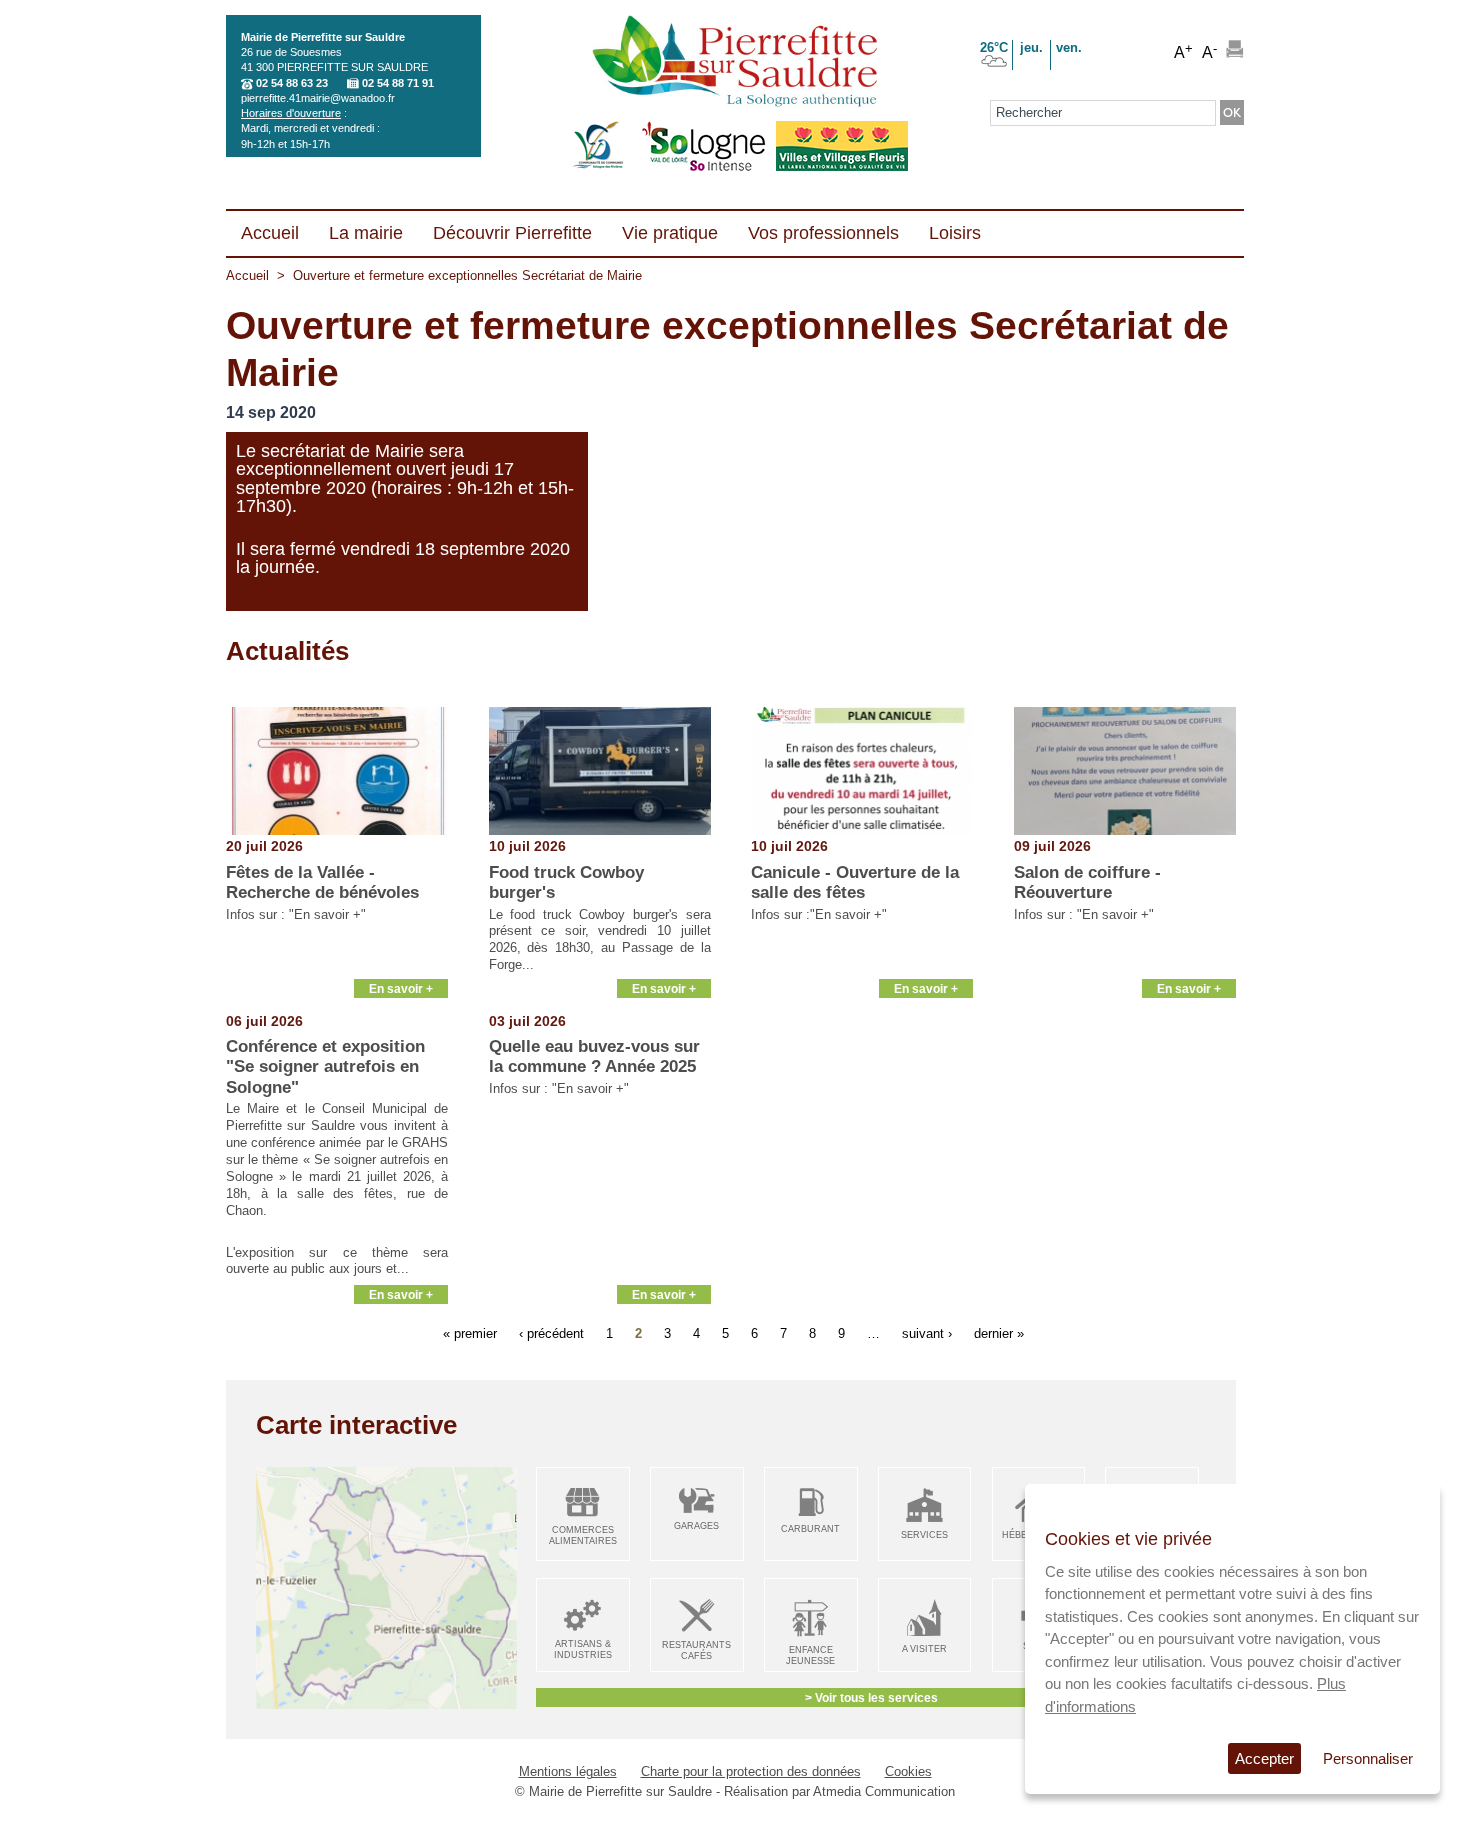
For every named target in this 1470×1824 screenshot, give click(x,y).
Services (924, 1535)
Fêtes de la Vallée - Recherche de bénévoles (322, 882)
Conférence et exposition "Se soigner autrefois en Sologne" (325, 1067)
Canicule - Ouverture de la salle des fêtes (855, 882)
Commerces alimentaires (583, 1535)
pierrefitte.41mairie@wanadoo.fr (318, 98)
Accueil (247, 275)
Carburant (810, 1529)
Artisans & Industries (583, 1649)
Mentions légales (568, 1771)
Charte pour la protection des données (751, 1771)
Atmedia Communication (884, 1791)
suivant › (927, 1333)
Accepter (1264, 1758)
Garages (696, 1526)
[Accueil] (734, 63)
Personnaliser (1368, 1758)
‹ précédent (551, 1333)
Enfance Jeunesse (810, 1655)
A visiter (924, 1649)
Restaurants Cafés (696, 1650)
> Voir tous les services (871, 1697)
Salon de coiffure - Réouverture (1087, 882)
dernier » (999, 1333)
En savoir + (401, 988)
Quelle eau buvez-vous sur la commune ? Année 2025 (594, 1056)
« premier (470, 1333)
